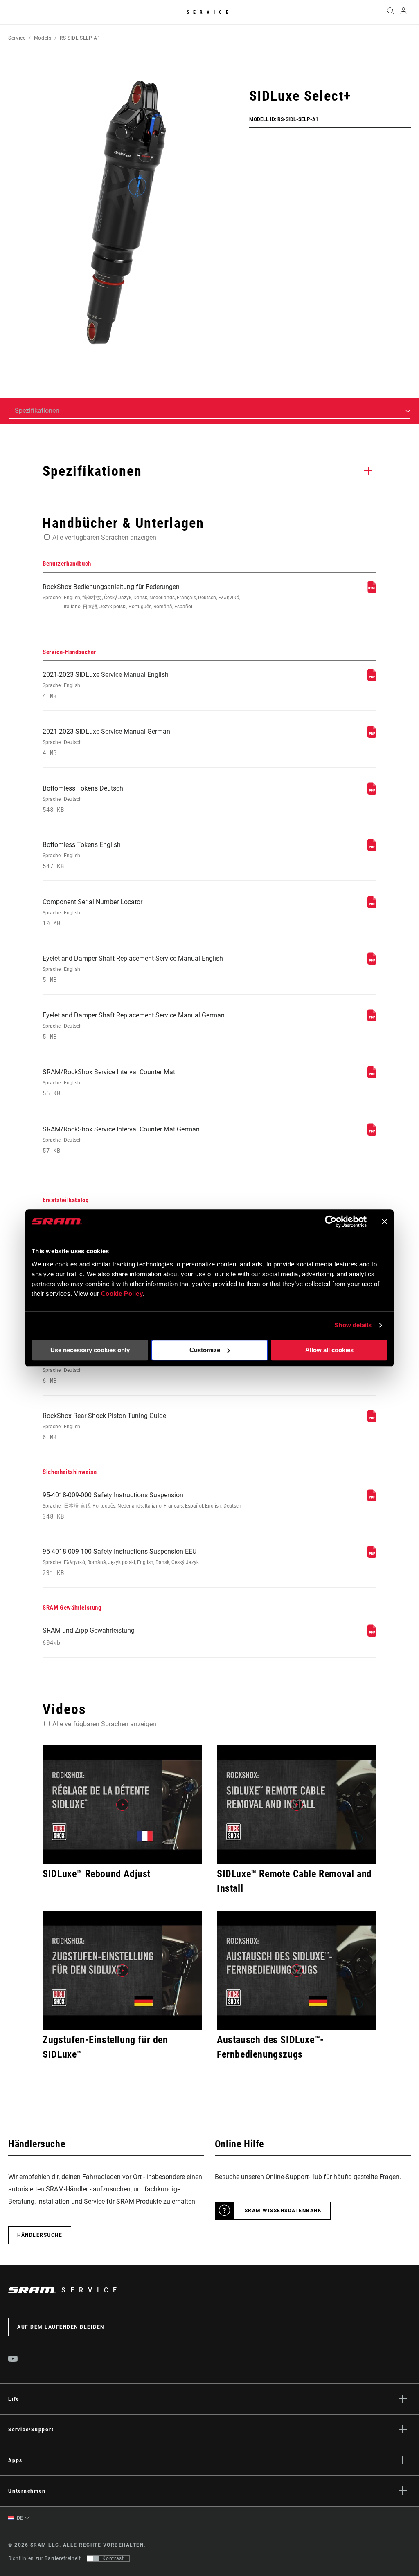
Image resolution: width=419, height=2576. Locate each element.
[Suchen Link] (390, 12)
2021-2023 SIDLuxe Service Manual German (106, 742)
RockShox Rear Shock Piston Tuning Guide (104, 1426)
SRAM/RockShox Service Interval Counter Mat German (121, 1140)
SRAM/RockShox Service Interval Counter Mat (109, 1083)
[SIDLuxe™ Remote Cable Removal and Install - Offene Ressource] (297, 1805)
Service (209, 12)
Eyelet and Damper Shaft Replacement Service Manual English (133, 969)
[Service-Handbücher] (372, 679)
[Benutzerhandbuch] (372, 591)
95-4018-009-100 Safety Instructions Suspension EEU (121, 1562)
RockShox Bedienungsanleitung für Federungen (141, 596)
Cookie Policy (122, 1294)
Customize (205, 1350)
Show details (353, 1325)
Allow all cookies (329, 1350)
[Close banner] (385, 1221)
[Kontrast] (93, 2558)
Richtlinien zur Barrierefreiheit (44, 2558)
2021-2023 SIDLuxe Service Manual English (106, 685)
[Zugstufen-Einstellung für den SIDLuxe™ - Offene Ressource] (122, 1970)
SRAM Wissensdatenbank (283, 2211)
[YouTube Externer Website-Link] (13, 2360)
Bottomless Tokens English (82, 855)
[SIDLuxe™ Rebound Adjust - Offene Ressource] (122, 1805)
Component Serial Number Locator (92, 913)
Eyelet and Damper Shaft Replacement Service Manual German (134, 1026)
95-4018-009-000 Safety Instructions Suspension (142, 1506)
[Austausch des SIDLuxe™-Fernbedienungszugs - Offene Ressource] (297, 1970)
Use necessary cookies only (90, 1350)
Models (43, 38)
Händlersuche (40, 2235)
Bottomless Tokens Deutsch (83, 799)
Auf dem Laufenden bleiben (61, 2327)
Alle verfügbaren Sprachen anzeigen (104, 537)
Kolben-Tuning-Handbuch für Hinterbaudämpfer (111, 1370)
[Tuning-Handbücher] (372, 1420)
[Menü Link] (12, 12)
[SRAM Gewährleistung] (372, 1634)
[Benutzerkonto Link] (403, 12)
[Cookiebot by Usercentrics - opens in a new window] (331, 1221)
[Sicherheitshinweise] (372, 1499)
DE (19, 2518)
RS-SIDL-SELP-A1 (80, 38)
